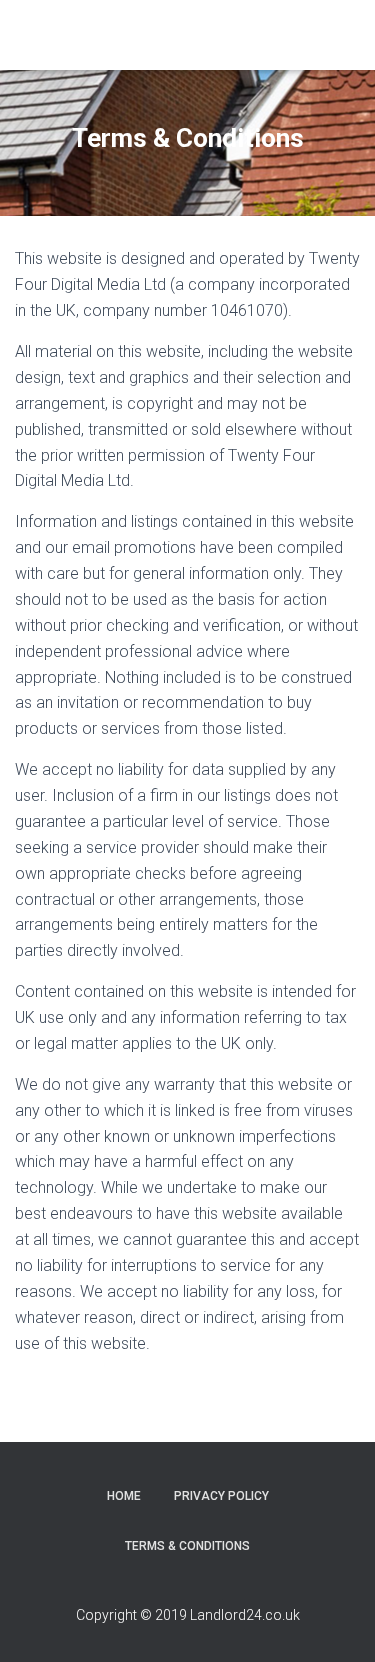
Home (124, 1496)
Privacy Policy (221, 1496)
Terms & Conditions (187, 1546)
